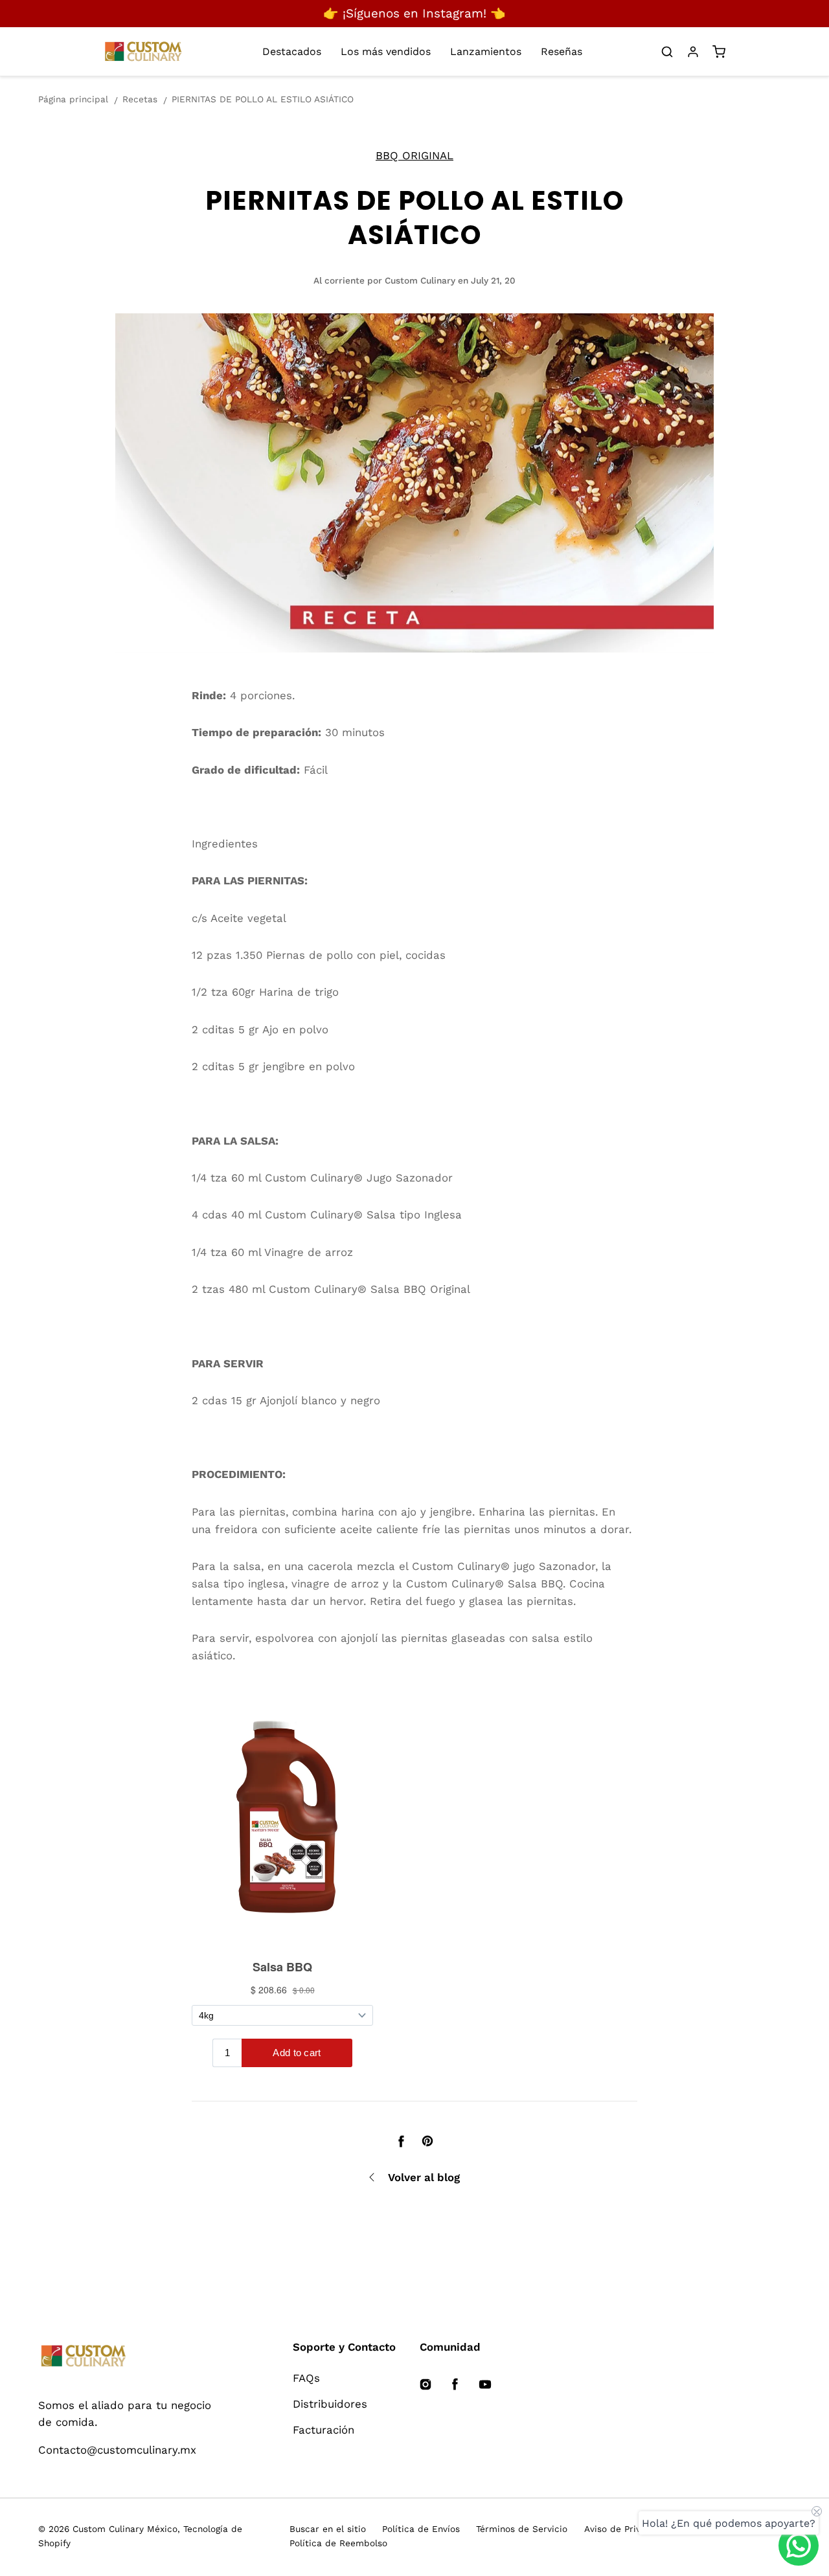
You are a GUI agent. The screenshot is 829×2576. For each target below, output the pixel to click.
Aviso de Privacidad (627, 2529)
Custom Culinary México (125, 2529)
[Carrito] (719, 52)
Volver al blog (424, 2177)
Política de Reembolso (338, 2543)
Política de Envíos (421, 2529)
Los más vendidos (386, 51)
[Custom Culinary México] (128, 2357)
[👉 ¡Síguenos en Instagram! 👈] (414, 14)
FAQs (306, 2378)
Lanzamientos (486, 51)
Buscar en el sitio (328, 2529)
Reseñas (562, 51)
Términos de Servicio (522, 2529)
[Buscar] (667, 52)
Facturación (324, 2430)
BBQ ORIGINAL (414, 155)
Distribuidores (330, 2404)
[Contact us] (799, 2546)
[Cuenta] (693, 52)
